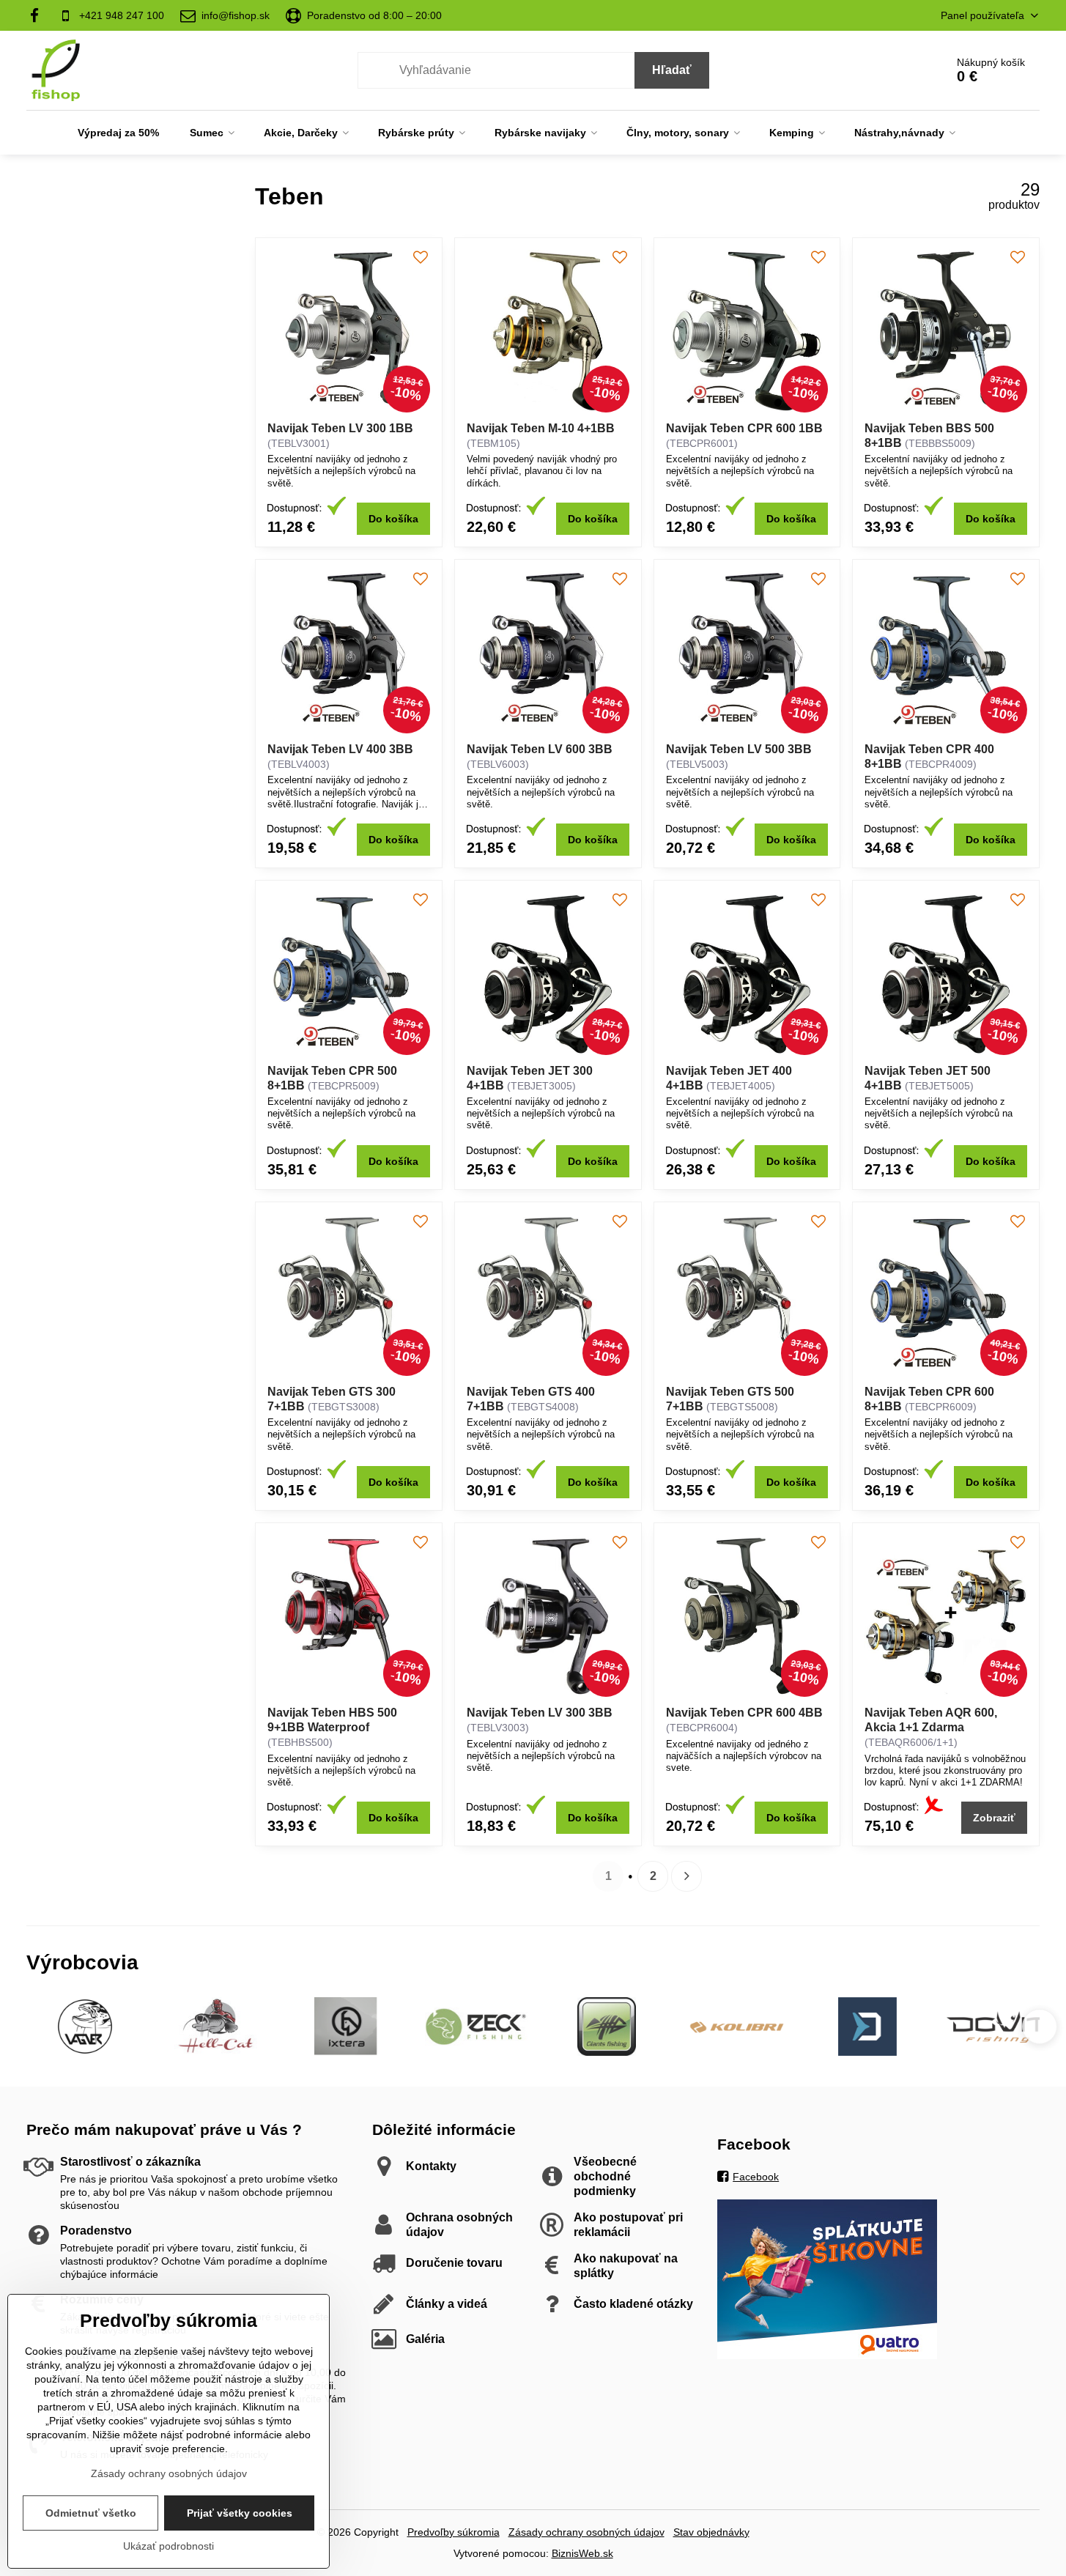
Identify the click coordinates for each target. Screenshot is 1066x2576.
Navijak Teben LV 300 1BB (340, 428)
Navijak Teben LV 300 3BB (540, 1713)
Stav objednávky (711, 2532)
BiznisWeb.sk (582, 2553)
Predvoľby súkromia (454, 2532)
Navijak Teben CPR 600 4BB (744, 1713)
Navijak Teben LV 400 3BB (340, 749)
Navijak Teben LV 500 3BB (739, 749)
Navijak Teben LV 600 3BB (540, 749)
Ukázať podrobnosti (169, 2546)
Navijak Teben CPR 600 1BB (744, 428)
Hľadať (672, 70)
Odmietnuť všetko (91, 2513)
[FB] (38, 15)
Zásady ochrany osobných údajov (586, 2532)
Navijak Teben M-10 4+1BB (541, 428)
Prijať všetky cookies (240, 2513)
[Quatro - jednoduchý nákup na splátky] (827, 2355)
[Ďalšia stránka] (686, 1876)
